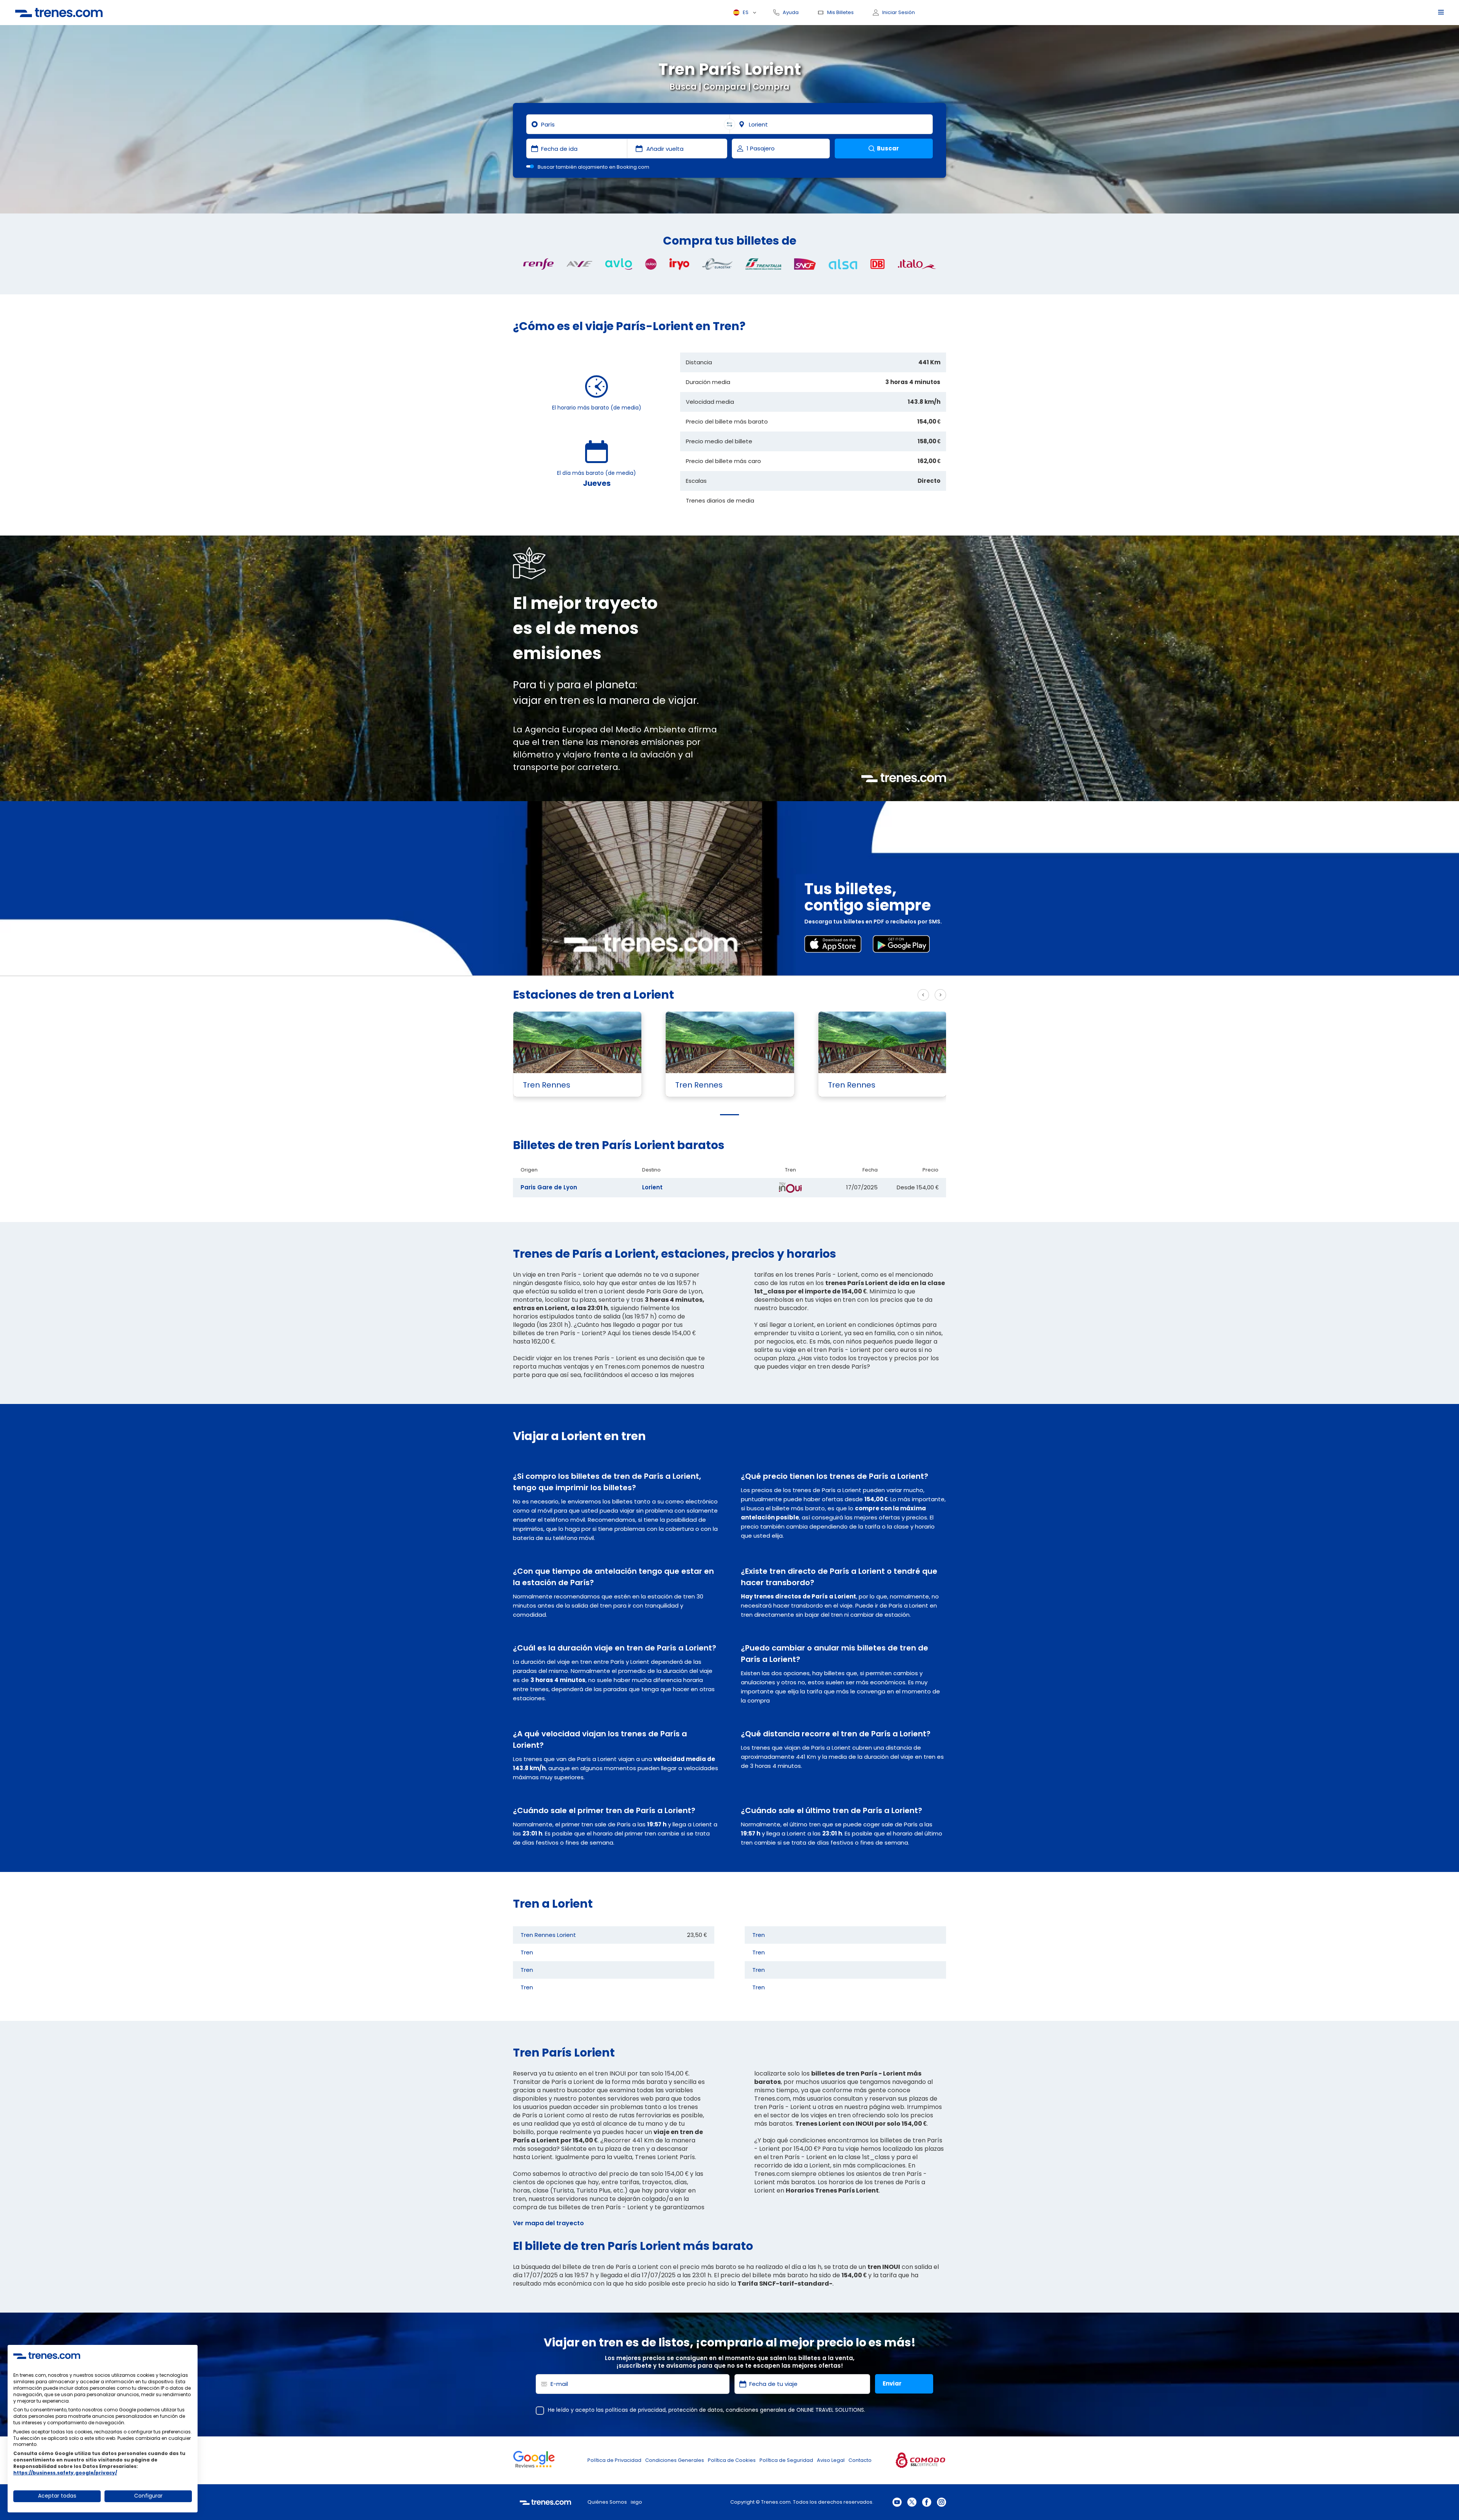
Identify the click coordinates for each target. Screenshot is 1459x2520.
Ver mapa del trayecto (548, 2223)
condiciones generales (756, 2410)
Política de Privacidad (614, 2460)
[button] (729, 1115)
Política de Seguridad (786, 2460)
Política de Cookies (732, 2460)
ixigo (636, 2502)
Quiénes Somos (607, 2502)
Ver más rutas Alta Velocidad (864, 995)
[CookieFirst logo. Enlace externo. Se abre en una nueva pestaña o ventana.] (47, 2356)
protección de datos (696, 2410)
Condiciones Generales (675, 2460)
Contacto (860, 2460)
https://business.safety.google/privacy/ (65, 2473)
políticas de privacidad (635, 2410)
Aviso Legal (831, 2460)
